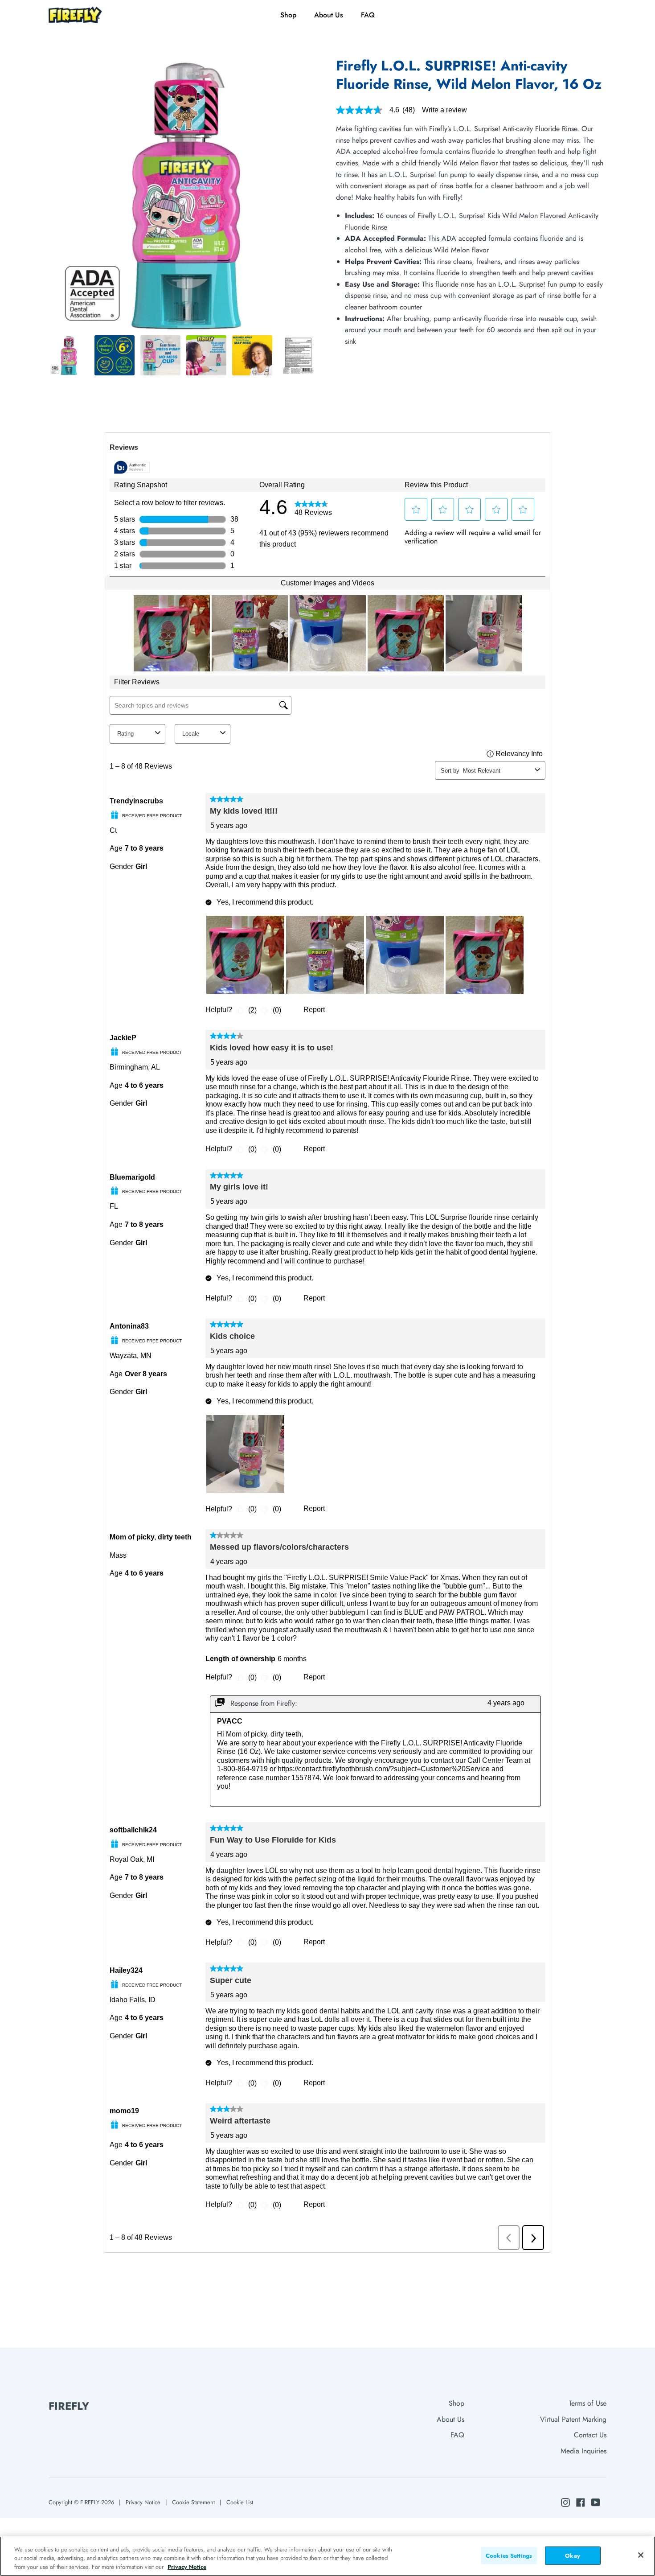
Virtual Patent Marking (573, 2419)
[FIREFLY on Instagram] (565, 2502)
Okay (573, 2555)
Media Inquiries (583, 2451)
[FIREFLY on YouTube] (596, 2502)
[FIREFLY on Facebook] (581, 2502)
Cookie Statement (193, 2502)
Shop (456, 2403)
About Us (450, 2419)
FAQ (457, 2435)
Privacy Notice (143, 2502)
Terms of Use (588, 2403)
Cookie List (240, 2502)
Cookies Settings (509, 2555)
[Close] (641, 2555)
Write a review (444, 110)
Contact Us (590, 2435)
